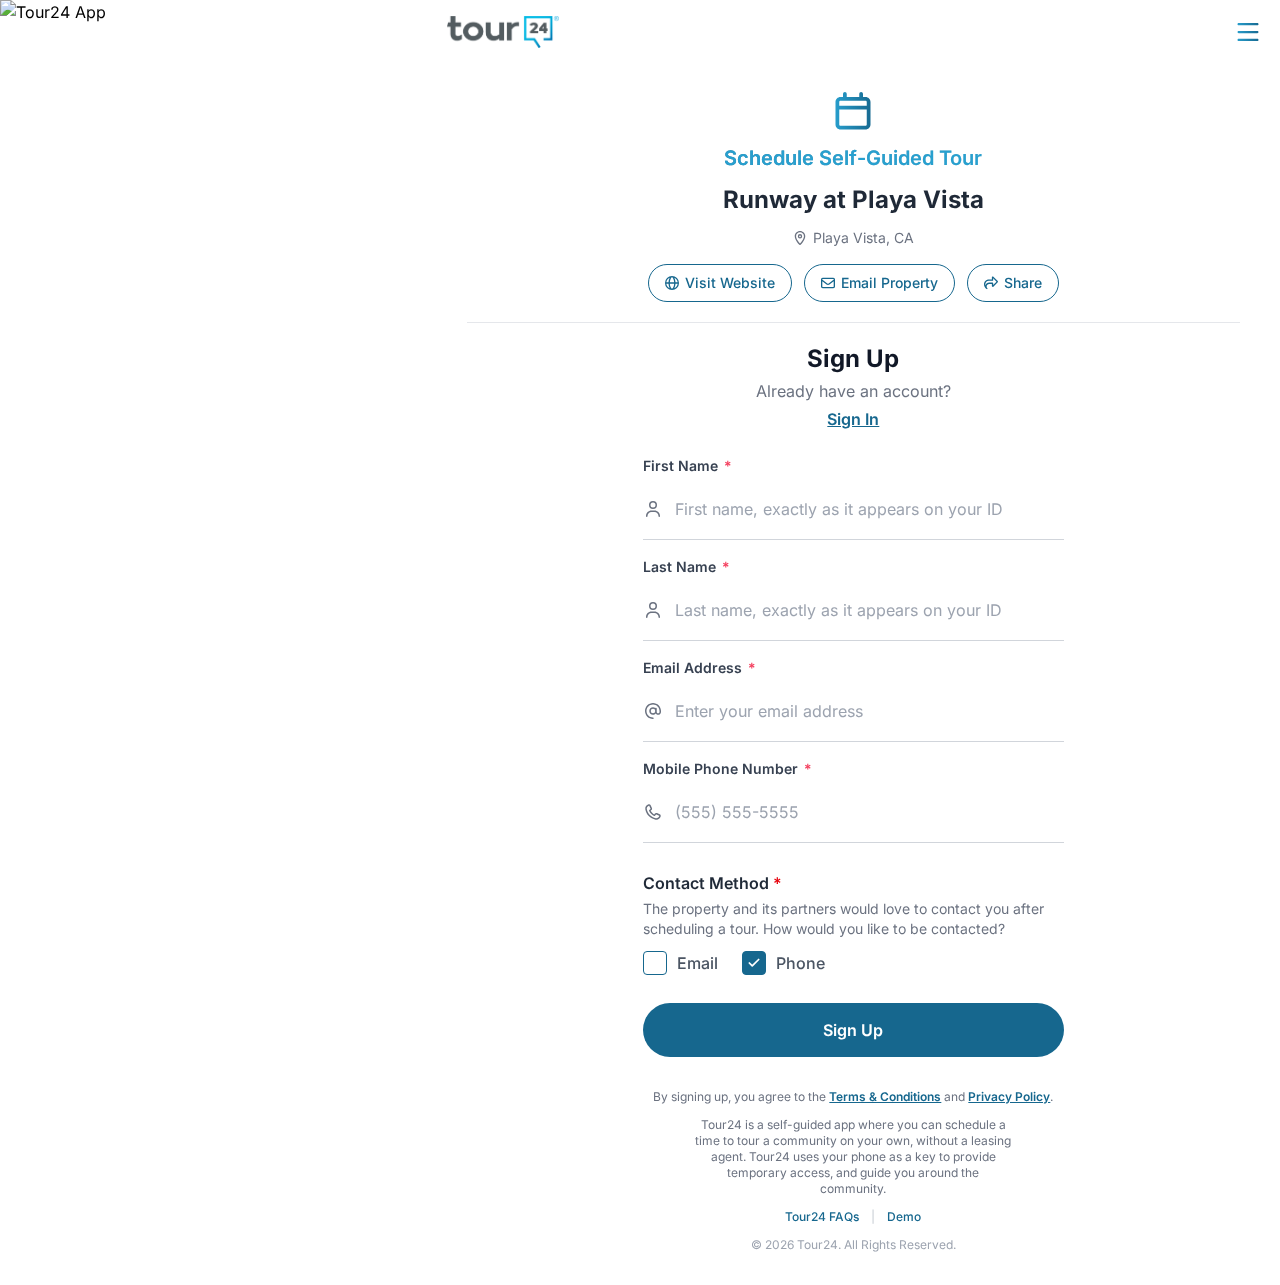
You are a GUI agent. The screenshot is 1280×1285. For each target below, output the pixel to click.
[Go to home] (503, 32)
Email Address (699, 668)
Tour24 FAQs (822, 1216)
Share (1023, 282)
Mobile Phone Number (727, 769)
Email (697, 963)
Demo (904, 1216)
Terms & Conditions (885, 1096)
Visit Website (730, 282)
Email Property (889, 282)
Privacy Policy (1009, 1096)
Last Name (686, 567)
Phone (800, 963)
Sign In (853, 419)
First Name (687, 466)
